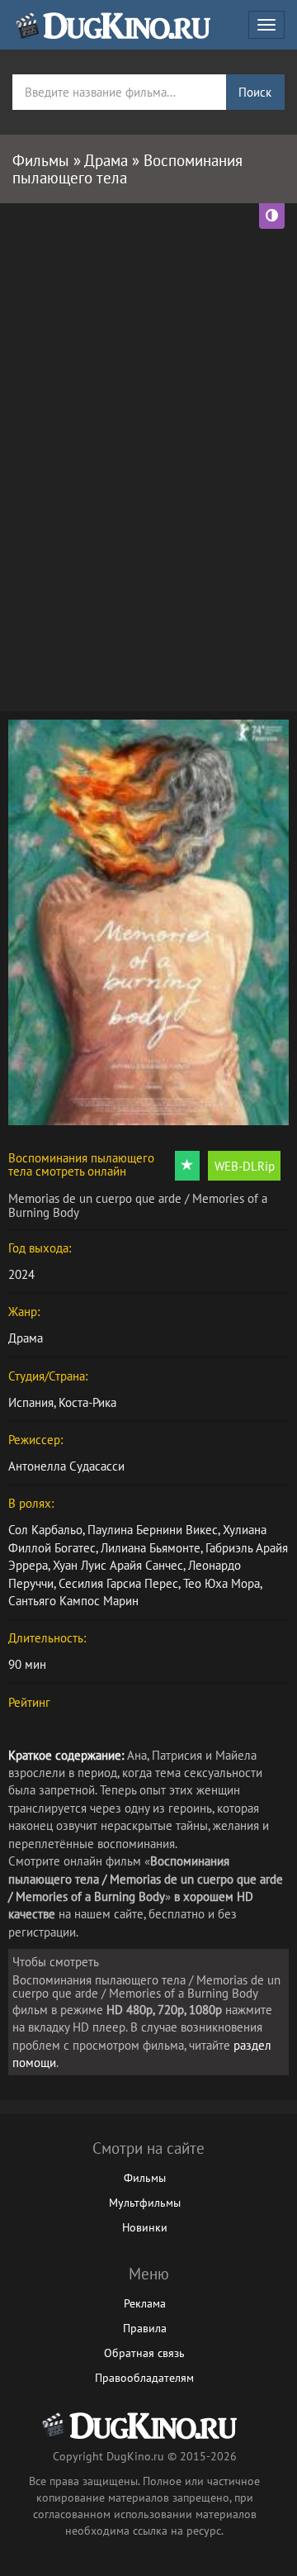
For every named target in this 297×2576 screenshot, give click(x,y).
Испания (31, 1402)
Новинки (145, 2227)
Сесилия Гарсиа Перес (118, 1583)
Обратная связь (144, 2353)
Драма (26, 1338)
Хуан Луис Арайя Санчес (118, 1565)
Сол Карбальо (45, 1530)
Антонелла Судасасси (66, 1466)
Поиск (255, 92)
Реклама (145, 2303)
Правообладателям (144, 2378)
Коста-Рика (87, 1402)
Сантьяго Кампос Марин (73, 1601)
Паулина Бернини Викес (153, 1530)
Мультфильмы (145, 2203)
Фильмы (145, 2178)
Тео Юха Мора (222, 1583)
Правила (145, 2328)
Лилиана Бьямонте (151, 1548)
